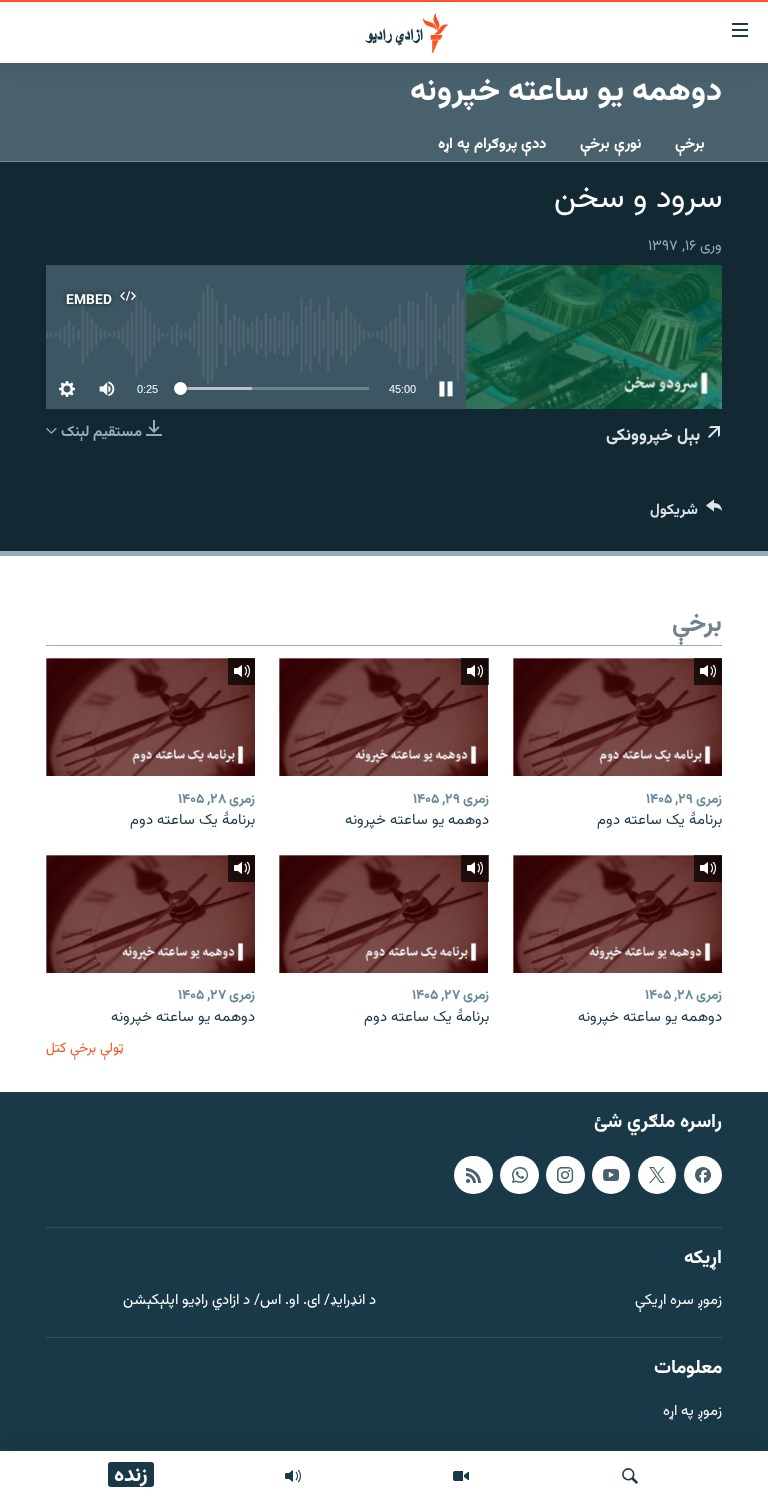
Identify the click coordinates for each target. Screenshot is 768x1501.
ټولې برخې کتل (85, 1048)
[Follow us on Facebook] (703, 1175)
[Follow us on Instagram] (565, 1175)
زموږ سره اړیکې (678, 1301)
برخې (690, 144)
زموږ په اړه (692, 1412)
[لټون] (630, 1476)
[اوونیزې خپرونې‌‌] (293, 1476)
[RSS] (473, 1175)
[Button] (686, 514)
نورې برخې (610, 144)
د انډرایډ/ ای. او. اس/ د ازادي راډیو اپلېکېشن (249, 1301)
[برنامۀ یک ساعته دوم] (617, 717)
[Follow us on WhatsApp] (519, 1175)
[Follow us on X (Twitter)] (657, 1175)
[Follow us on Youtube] (611, 1175)
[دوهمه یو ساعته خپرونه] (383, 717)
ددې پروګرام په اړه (492, 144)
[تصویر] (461, 1476)
